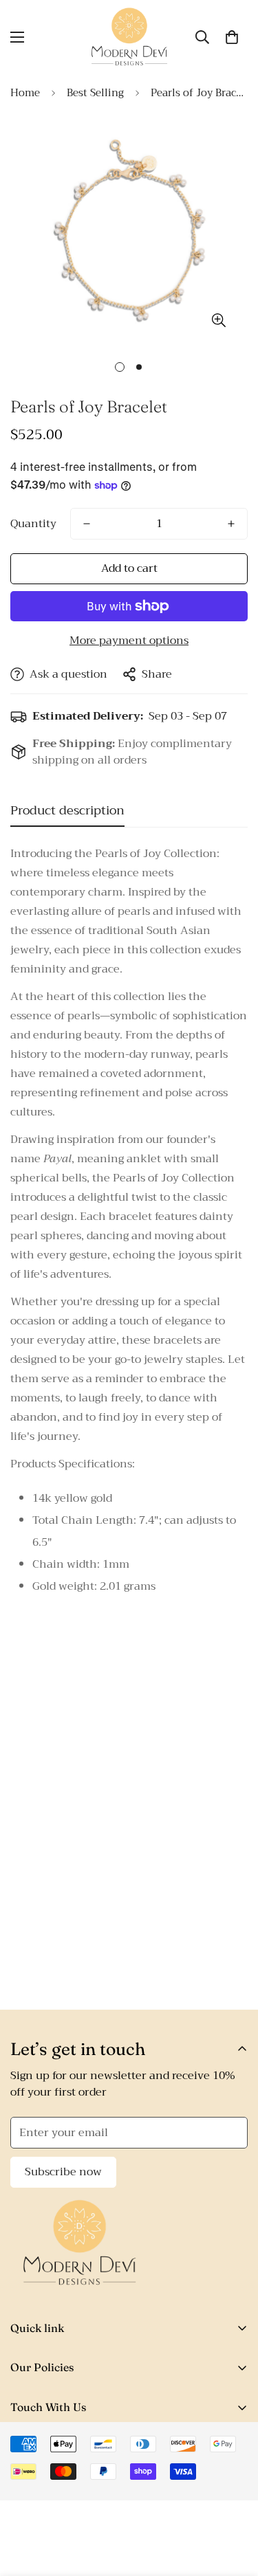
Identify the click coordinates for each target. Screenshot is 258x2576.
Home (25, 93)
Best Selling (95, 93)
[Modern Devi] (129, 37)
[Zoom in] (218, 320)
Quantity (33, 524)
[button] (232, 37)
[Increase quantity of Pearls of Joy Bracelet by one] (231, 524)
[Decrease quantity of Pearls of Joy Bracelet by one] (87, 524)
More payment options (129, 641)
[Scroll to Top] (233, 2503)
